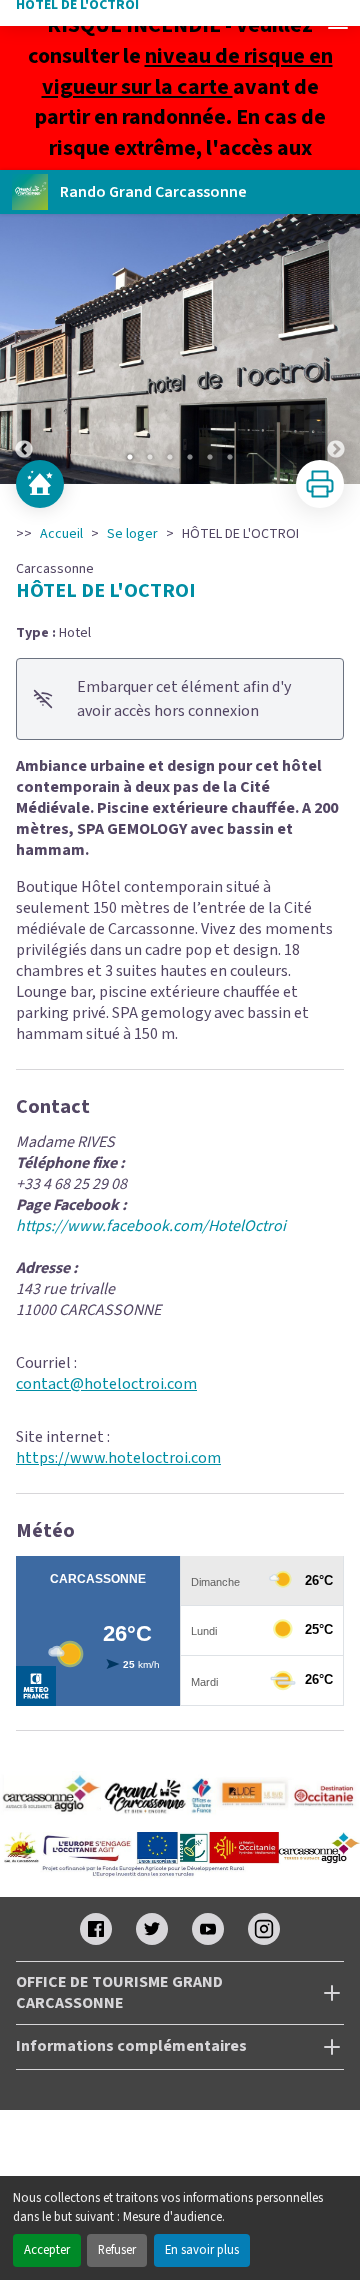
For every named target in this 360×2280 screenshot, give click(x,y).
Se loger (132, 534)
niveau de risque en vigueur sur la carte (187, 71)
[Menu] (338, 22)
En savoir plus (202, 2250)
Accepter (47, 2250)
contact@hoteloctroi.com (106, 1384)
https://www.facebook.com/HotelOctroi (151, 1226)
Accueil (61, 534)
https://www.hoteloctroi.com (118, 1458)
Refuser (117, 2250)
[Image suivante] (336, 349)
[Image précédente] (24, 349)
